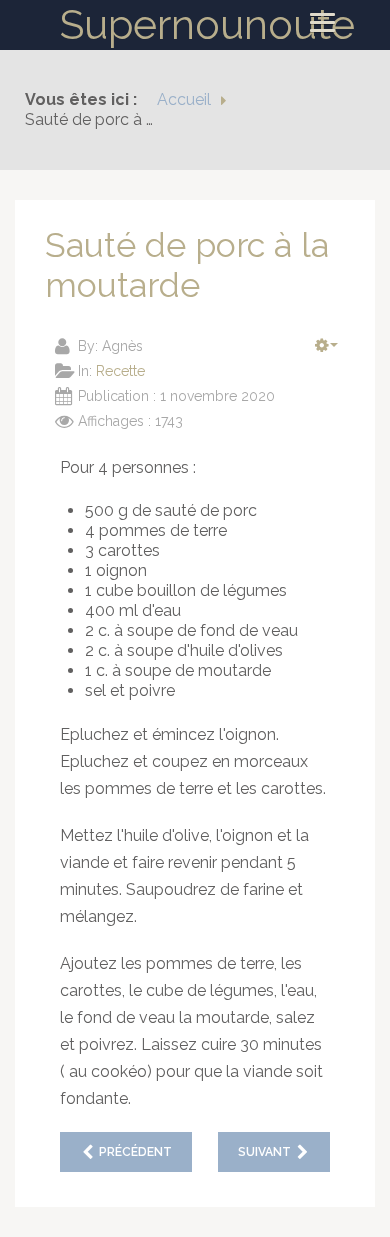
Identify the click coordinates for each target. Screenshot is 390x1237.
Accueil (184, 99)
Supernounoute (207, 24)
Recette (120, 371)
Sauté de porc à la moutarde (187, 265)
